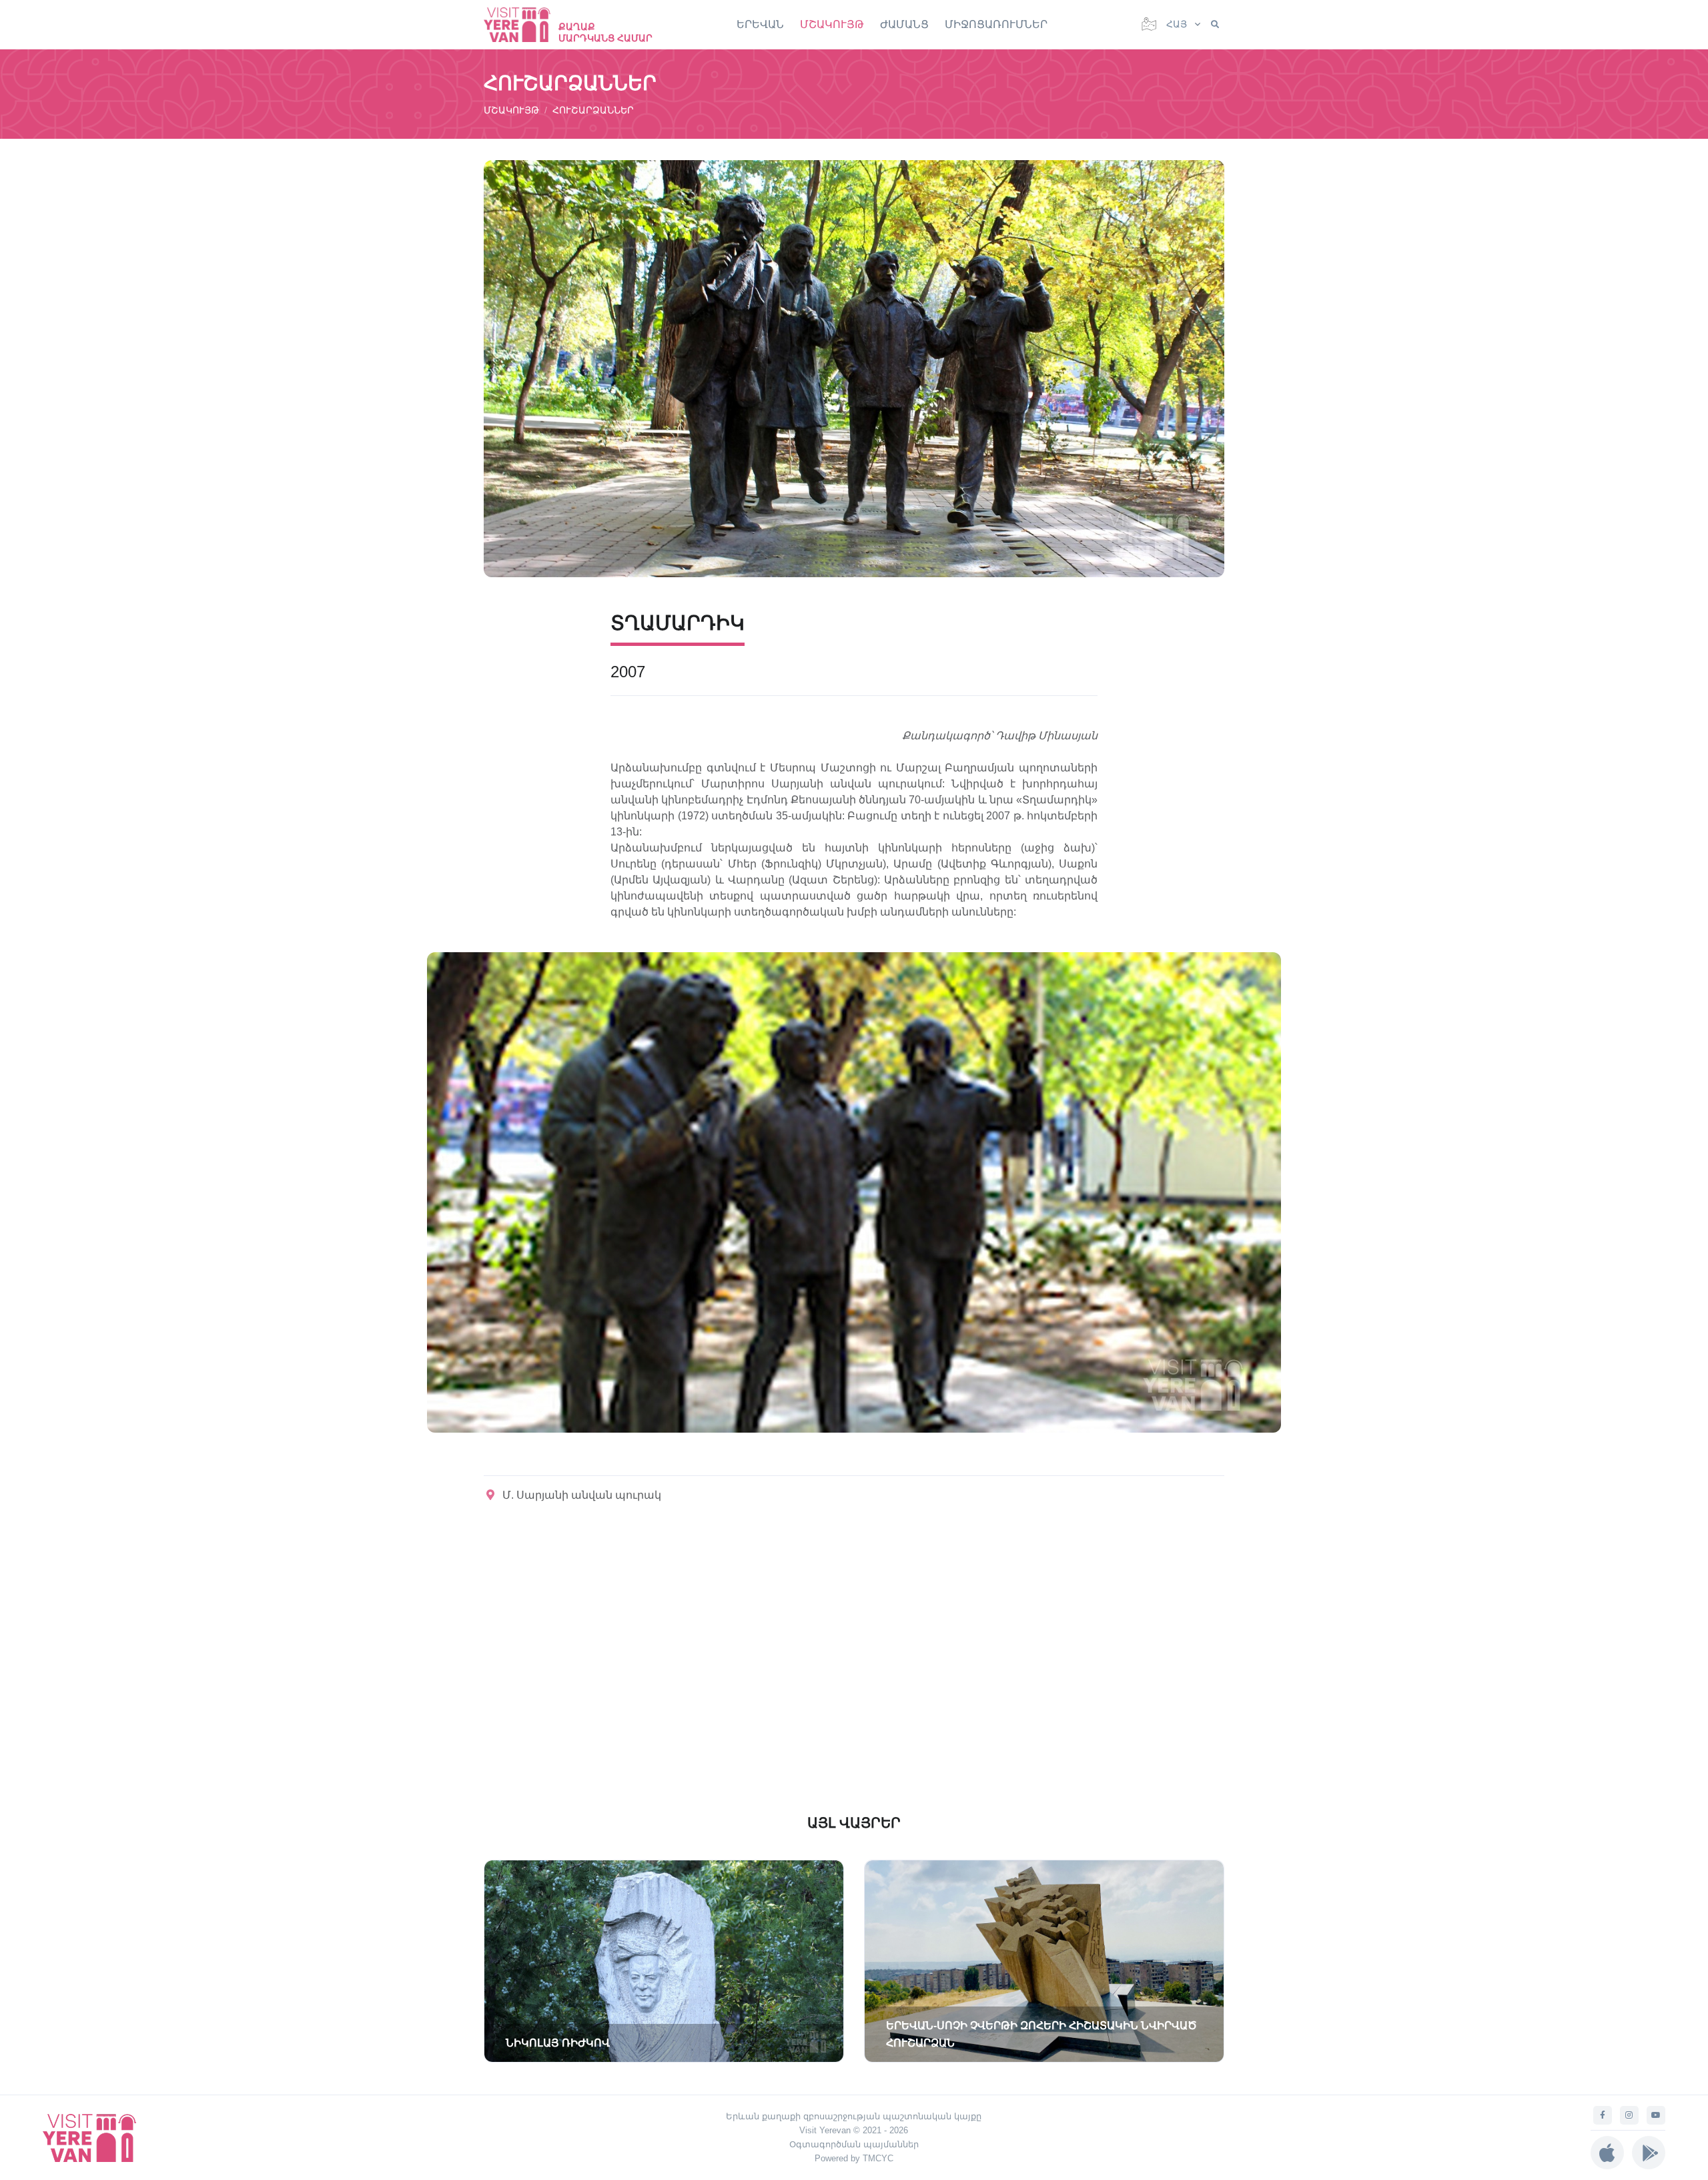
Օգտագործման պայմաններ (854, 2144)
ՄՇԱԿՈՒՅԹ (832, 24)
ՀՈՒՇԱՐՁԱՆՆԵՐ (593, 110)
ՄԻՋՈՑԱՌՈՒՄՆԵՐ (996, 24)
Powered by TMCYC (854, 2158)
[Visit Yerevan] (524, 24)
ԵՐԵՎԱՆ (760, 24)
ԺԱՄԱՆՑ (904, 24)
